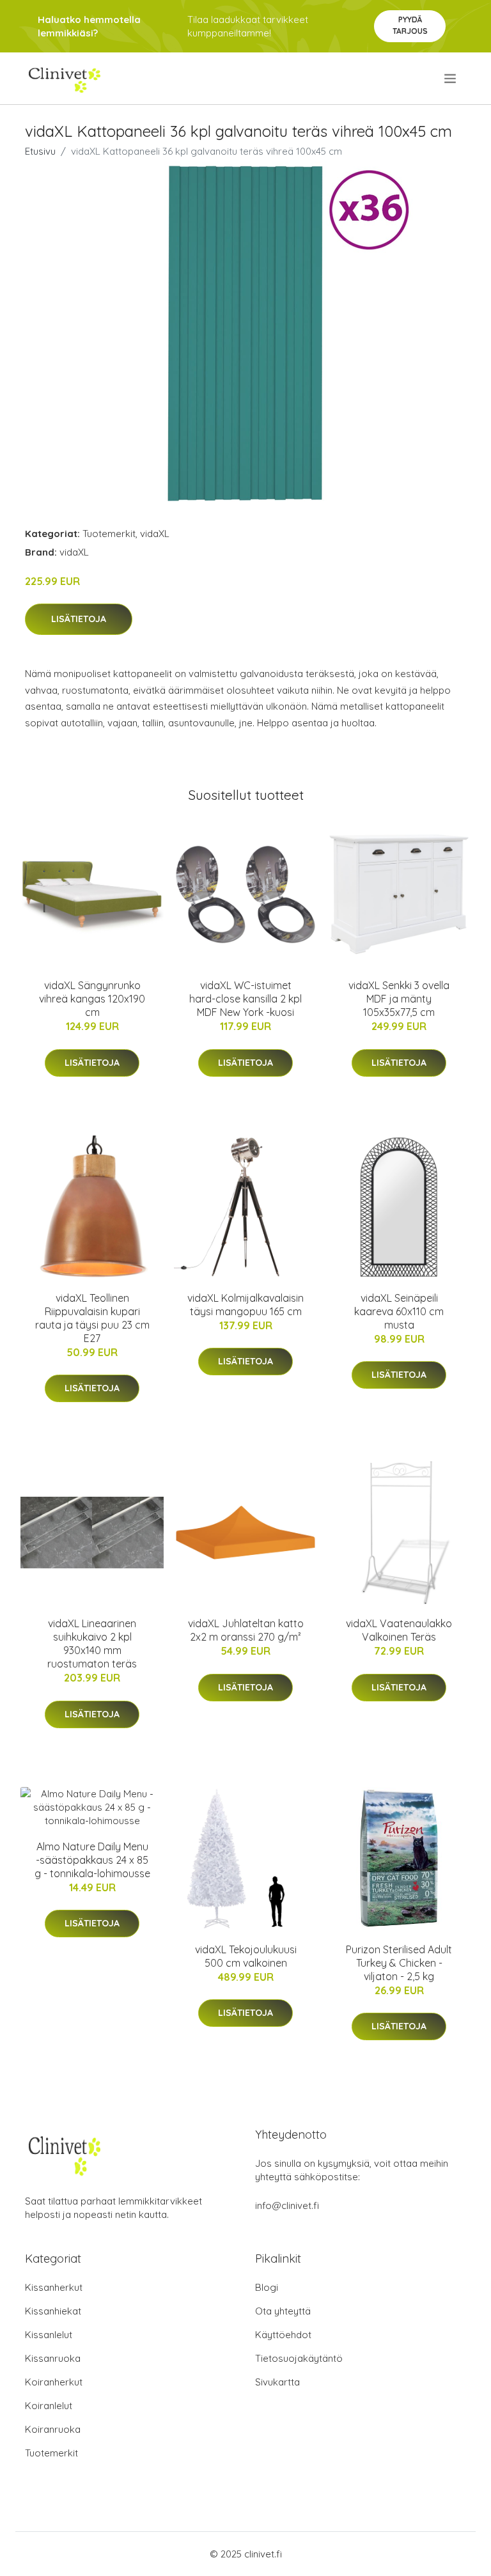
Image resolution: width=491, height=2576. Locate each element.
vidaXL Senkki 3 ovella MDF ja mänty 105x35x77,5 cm (399, 999)
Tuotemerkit (109, 534)
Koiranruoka (53, 2429)
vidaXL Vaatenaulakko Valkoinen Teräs (399, 1630)
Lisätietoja (79, 619)
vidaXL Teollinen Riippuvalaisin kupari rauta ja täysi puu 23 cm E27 (92, 1318)
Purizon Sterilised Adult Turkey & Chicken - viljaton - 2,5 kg (399, 1963)
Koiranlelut (49, 2406)
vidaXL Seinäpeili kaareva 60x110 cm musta (399, 1311)
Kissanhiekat (53, 2311)
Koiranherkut (54, 2382)
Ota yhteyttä (283, 2311)
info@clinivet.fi (287, 2205)
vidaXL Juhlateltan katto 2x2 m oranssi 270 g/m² (246, 1630)
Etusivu (40, 151)
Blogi (267, 2287)
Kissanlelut (49, 2335)
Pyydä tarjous (410, 25)
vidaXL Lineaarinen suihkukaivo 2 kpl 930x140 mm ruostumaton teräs (92, 1643)
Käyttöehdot (283, 2335)
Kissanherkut (54, 2287)
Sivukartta (277, 2382)
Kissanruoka (53, 2358)
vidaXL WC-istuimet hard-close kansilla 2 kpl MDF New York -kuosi (245, 999)
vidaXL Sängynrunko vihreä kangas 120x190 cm (92, 999)
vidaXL (155, 534)
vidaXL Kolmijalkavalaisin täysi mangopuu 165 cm (245, 1305)
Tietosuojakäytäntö (299, 2358)
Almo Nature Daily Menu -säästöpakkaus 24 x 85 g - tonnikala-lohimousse (92, 1860)
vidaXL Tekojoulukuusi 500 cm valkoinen (246, 1956)
